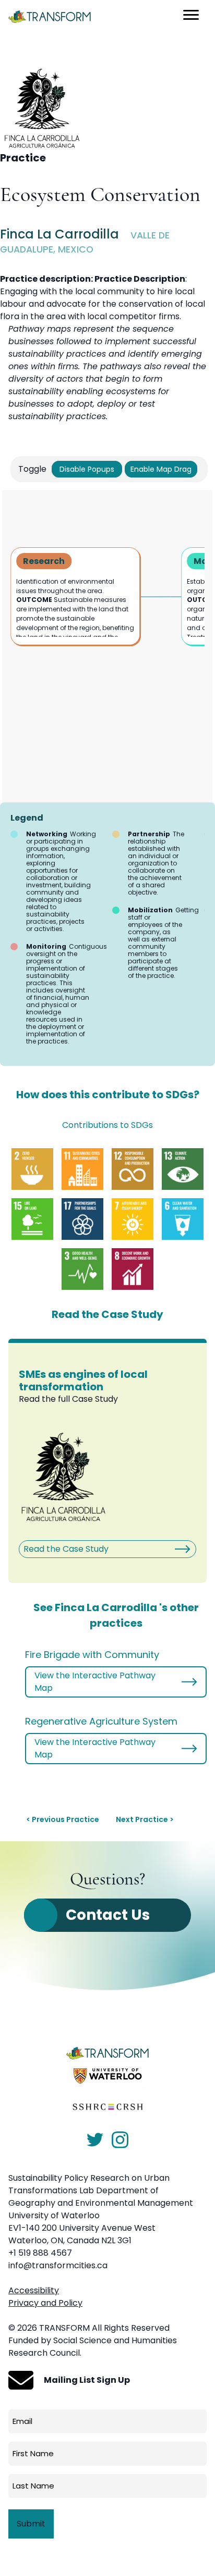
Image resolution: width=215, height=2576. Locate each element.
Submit (31, 2524)
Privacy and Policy (45, 2303)
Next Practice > (145, 1819)
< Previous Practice (63, 1819)
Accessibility (34, 2290)
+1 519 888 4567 (40, 2253)
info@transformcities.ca (58, 2265)
